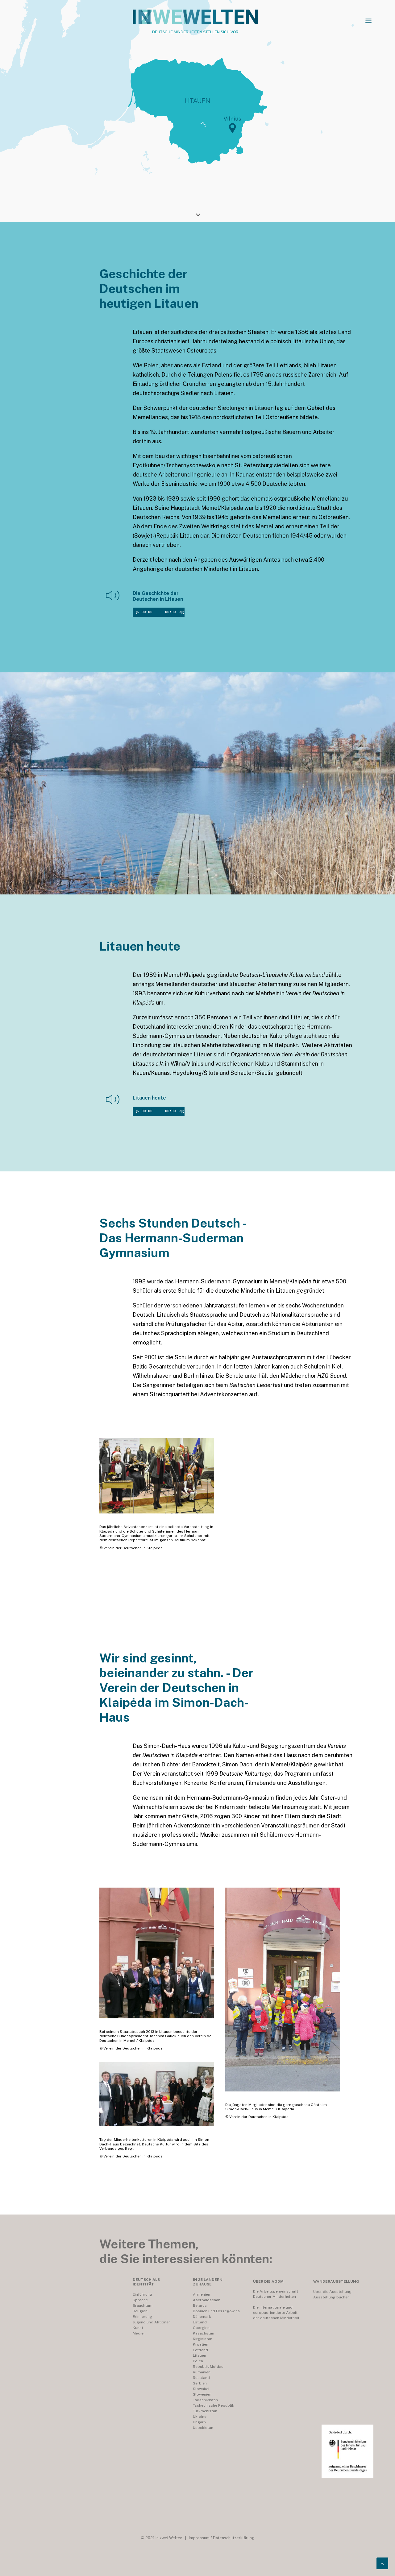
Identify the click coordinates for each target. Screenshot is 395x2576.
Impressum (199, 2538)
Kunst (138, 2328)
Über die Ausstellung (332, 2292)
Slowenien (202, 2394)
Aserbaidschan (207, 2300)
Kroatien (201, 2344)
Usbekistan (203, 2428)
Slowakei (201, 2389)
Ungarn (199, 2422)
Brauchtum (143, 2306)
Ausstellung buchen (331, 2297)
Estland (200, 2322)
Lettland (200, 2350)
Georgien (201, 2328)
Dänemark (202, 2317)
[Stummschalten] (181, 612)
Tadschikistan (205, 2400)
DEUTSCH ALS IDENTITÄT (146, 2282)
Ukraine (200, 2417)
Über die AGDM (268, 2281)
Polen (198, 2361)
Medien (139, 2333)
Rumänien (202, 2372)
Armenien (202, 2294)
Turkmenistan (205, 2411)
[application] (163, 612)
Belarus (200, 2306)
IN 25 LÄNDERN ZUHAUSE (208, 2282)
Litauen (200, 2355)
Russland (201, 2378)
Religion (140, 2311)
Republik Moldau (208, 2367)
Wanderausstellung (336, 2281)
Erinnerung (142, 2317)
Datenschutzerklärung (234, 2538)
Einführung (142, 2294)
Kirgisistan (203, 2339)
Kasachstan (204, 2333)
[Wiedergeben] (137, 612)
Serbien (200, 2383)
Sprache (140, 2300)
